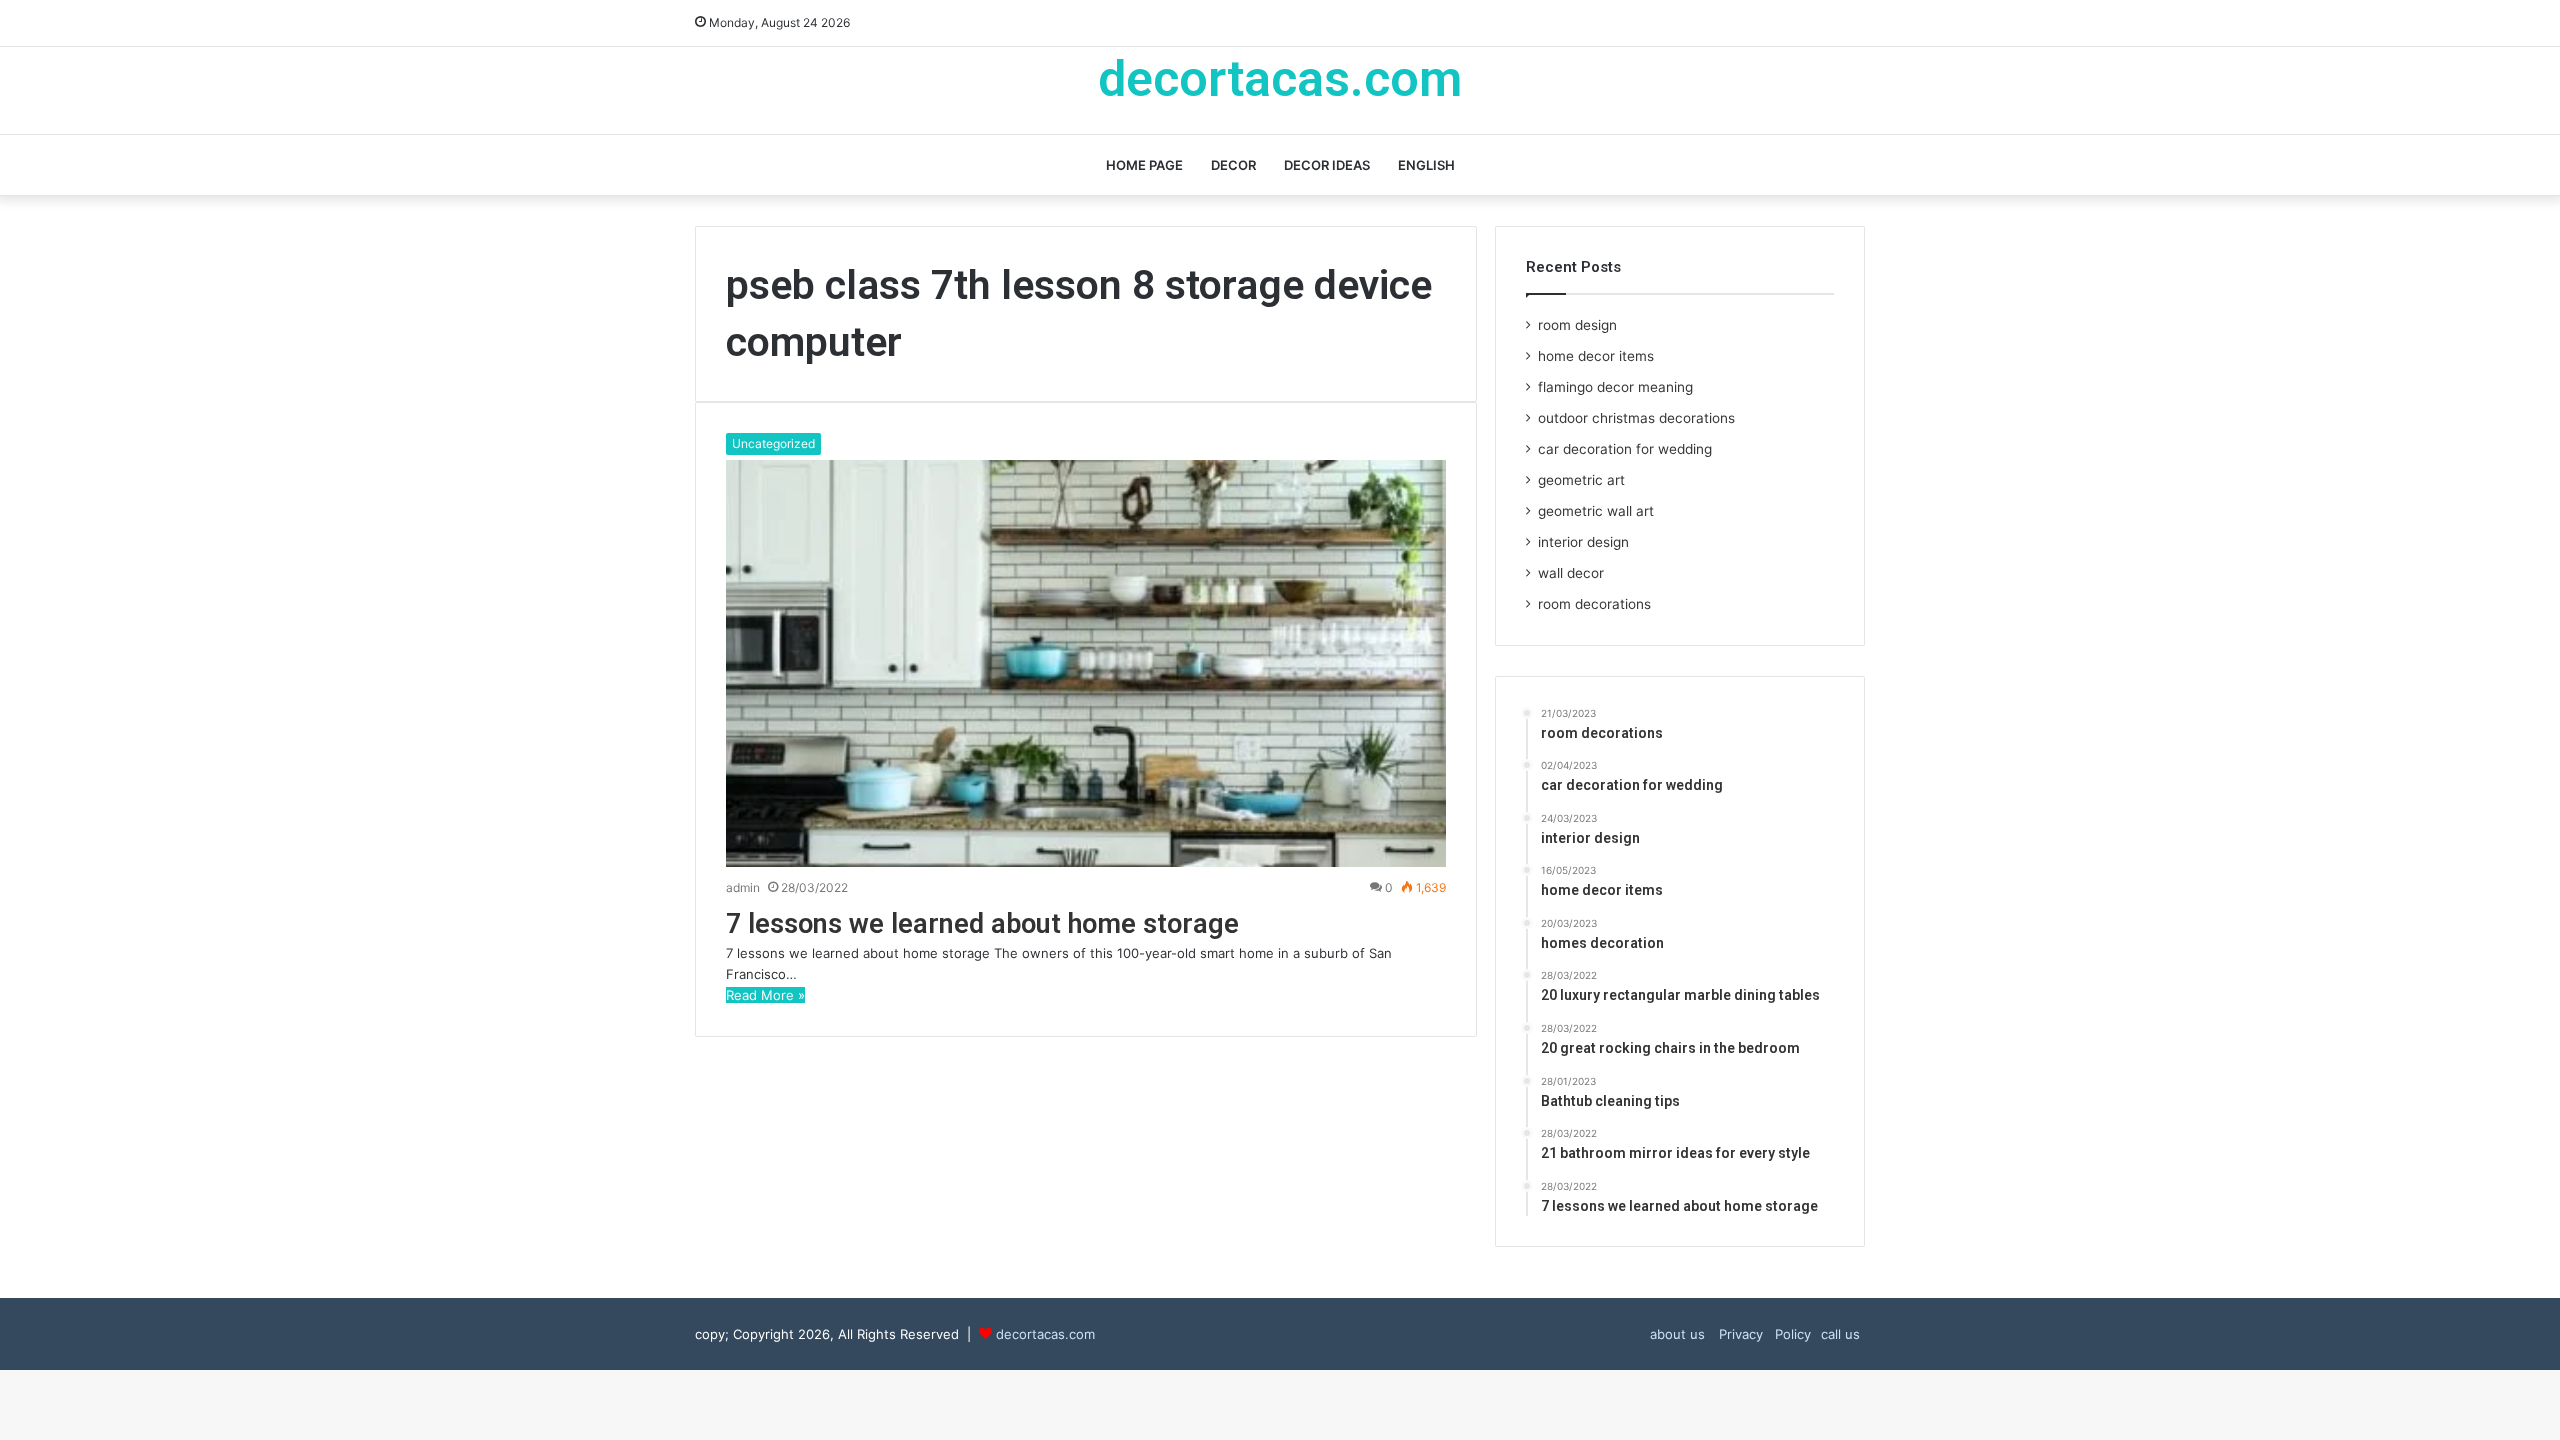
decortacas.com (1045, 1334)
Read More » (765, 995)
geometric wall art (1596, 511)
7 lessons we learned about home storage (982, 924)
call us (1840, 1334)
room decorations (1594, 604)
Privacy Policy (1763, 1334)
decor (1233, 165)
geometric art (1581, 480)
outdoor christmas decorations (1636, 418)
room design (1577, 325)
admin (743, 887)
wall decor (1571, 573)
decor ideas (1327, 165)
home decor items (1596, 356)
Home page (1144, 165)
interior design (1583, 542)
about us (1677, 1334)
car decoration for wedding (1625, 449)
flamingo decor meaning (1615, 387)
